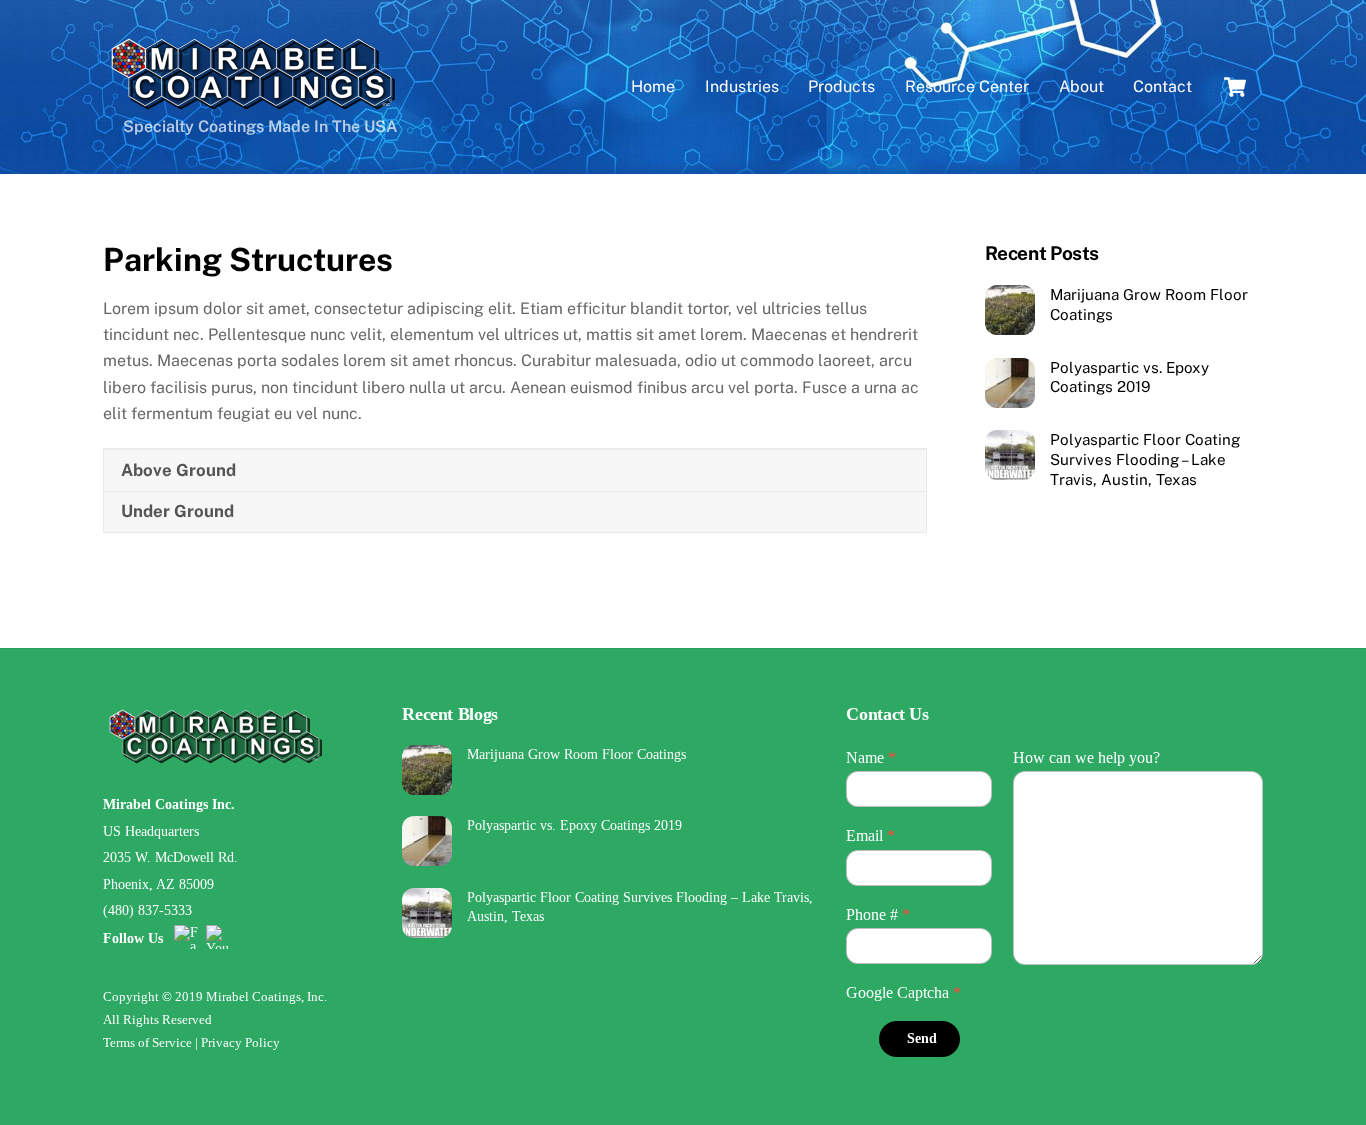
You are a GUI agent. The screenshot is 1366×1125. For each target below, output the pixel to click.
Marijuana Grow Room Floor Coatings (1149, 304)
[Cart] (1235, 87)
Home (653, 86)
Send (922, 1038)
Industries (742, 86)
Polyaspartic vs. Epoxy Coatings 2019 (1129, 377)
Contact (1162, 86)
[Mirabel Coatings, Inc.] (253, 106)
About (1081, 86)
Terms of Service (147, 1042)
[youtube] (218, 936)
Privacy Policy (240, 1042)
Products (841, 86)
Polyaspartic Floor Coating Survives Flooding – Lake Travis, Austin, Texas (1145, 459)
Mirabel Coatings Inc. (169, 804)
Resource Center (967, 86)
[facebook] (186, 936)
